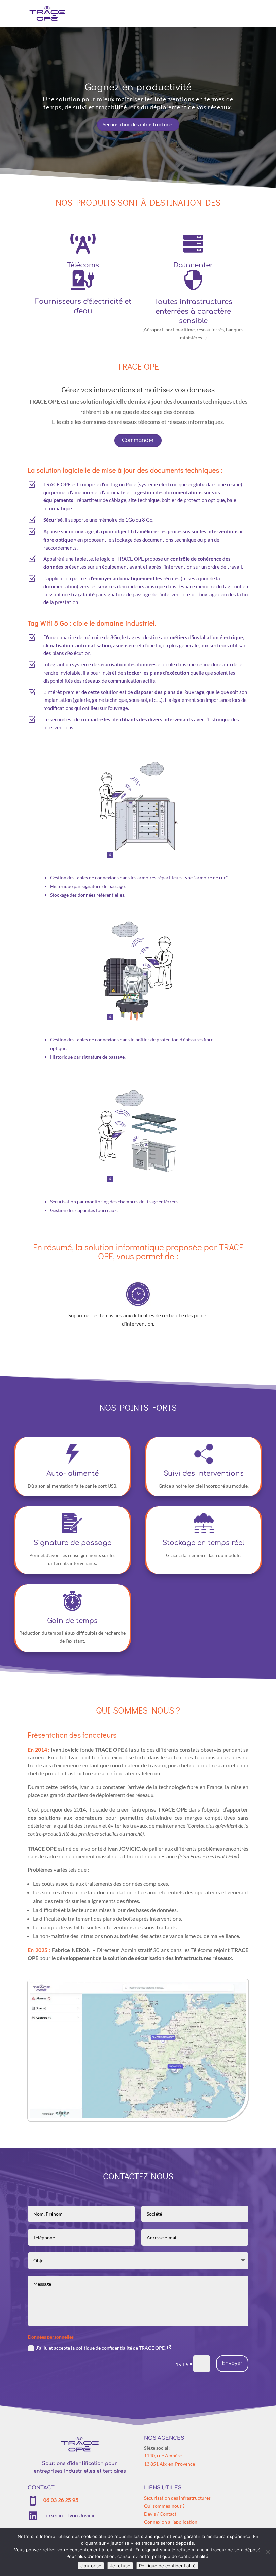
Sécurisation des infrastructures (138, 124)
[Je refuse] (268, 2552)
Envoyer (232, 2363)
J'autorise (91, 2566)
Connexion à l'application (171, 2522)
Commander (138, 440)
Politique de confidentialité (167, 2566)
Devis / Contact (160, 2514)
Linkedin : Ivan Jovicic (70, 2515)
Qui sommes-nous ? (164, 2506)
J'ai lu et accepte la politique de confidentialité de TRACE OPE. (101, 2348)
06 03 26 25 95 (61, 2500)
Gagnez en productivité (138, 87)
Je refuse (120, 2566)
